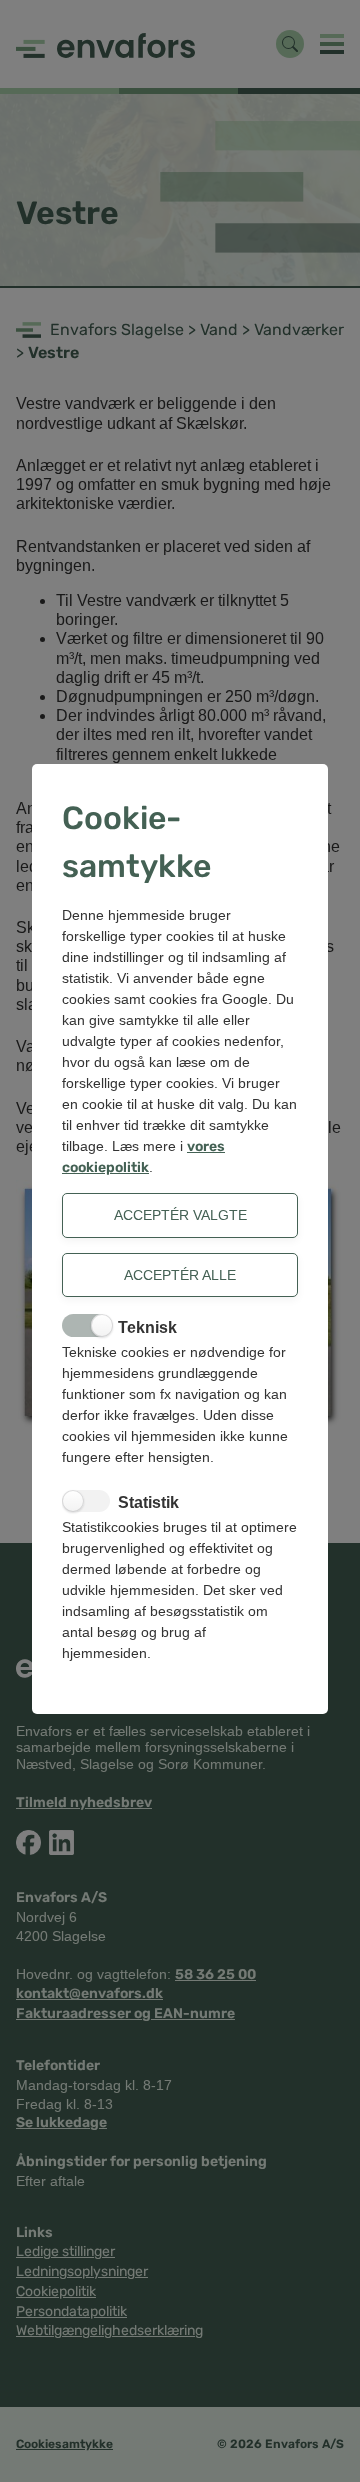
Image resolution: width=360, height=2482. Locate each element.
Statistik (148, 1502)
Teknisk (147, 1327)
